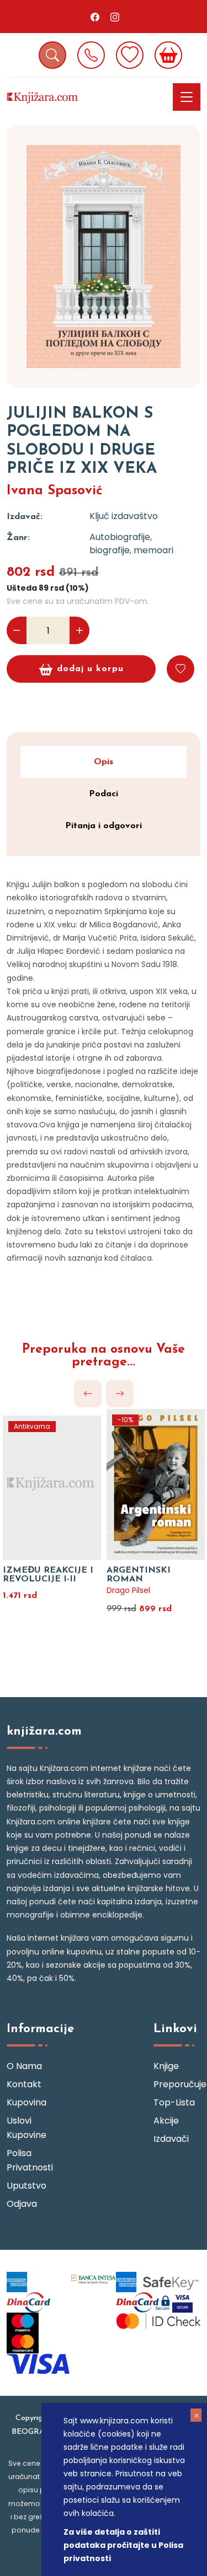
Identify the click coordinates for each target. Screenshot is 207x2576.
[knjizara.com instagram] (115, 17)
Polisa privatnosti (30, 2160)
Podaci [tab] (104, 794)
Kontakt (24, 2084)
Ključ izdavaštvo (124, 516)
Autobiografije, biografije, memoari (131, 544)
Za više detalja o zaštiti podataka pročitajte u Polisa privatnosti (123, 2545)
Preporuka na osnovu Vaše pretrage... (104, 1356)
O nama (24, 2066)
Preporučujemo (177, 2084)
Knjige (166, 2066)
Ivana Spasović (55, 491)
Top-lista (174, 2102)
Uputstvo (26, 2186)
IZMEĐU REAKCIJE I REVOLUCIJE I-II (48, 1575)
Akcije (166, 2121)
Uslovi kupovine (26, 2128)
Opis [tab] (104, 762)
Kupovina (26, 2102)
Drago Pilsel (128, 1590)
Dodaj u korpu (90, 669)
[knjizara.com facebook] (95, 17)
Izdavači (171, 2139)
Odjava (22, 2204)
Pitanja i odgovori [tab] (104, 826)
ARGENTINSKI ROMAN (139, 1575)
